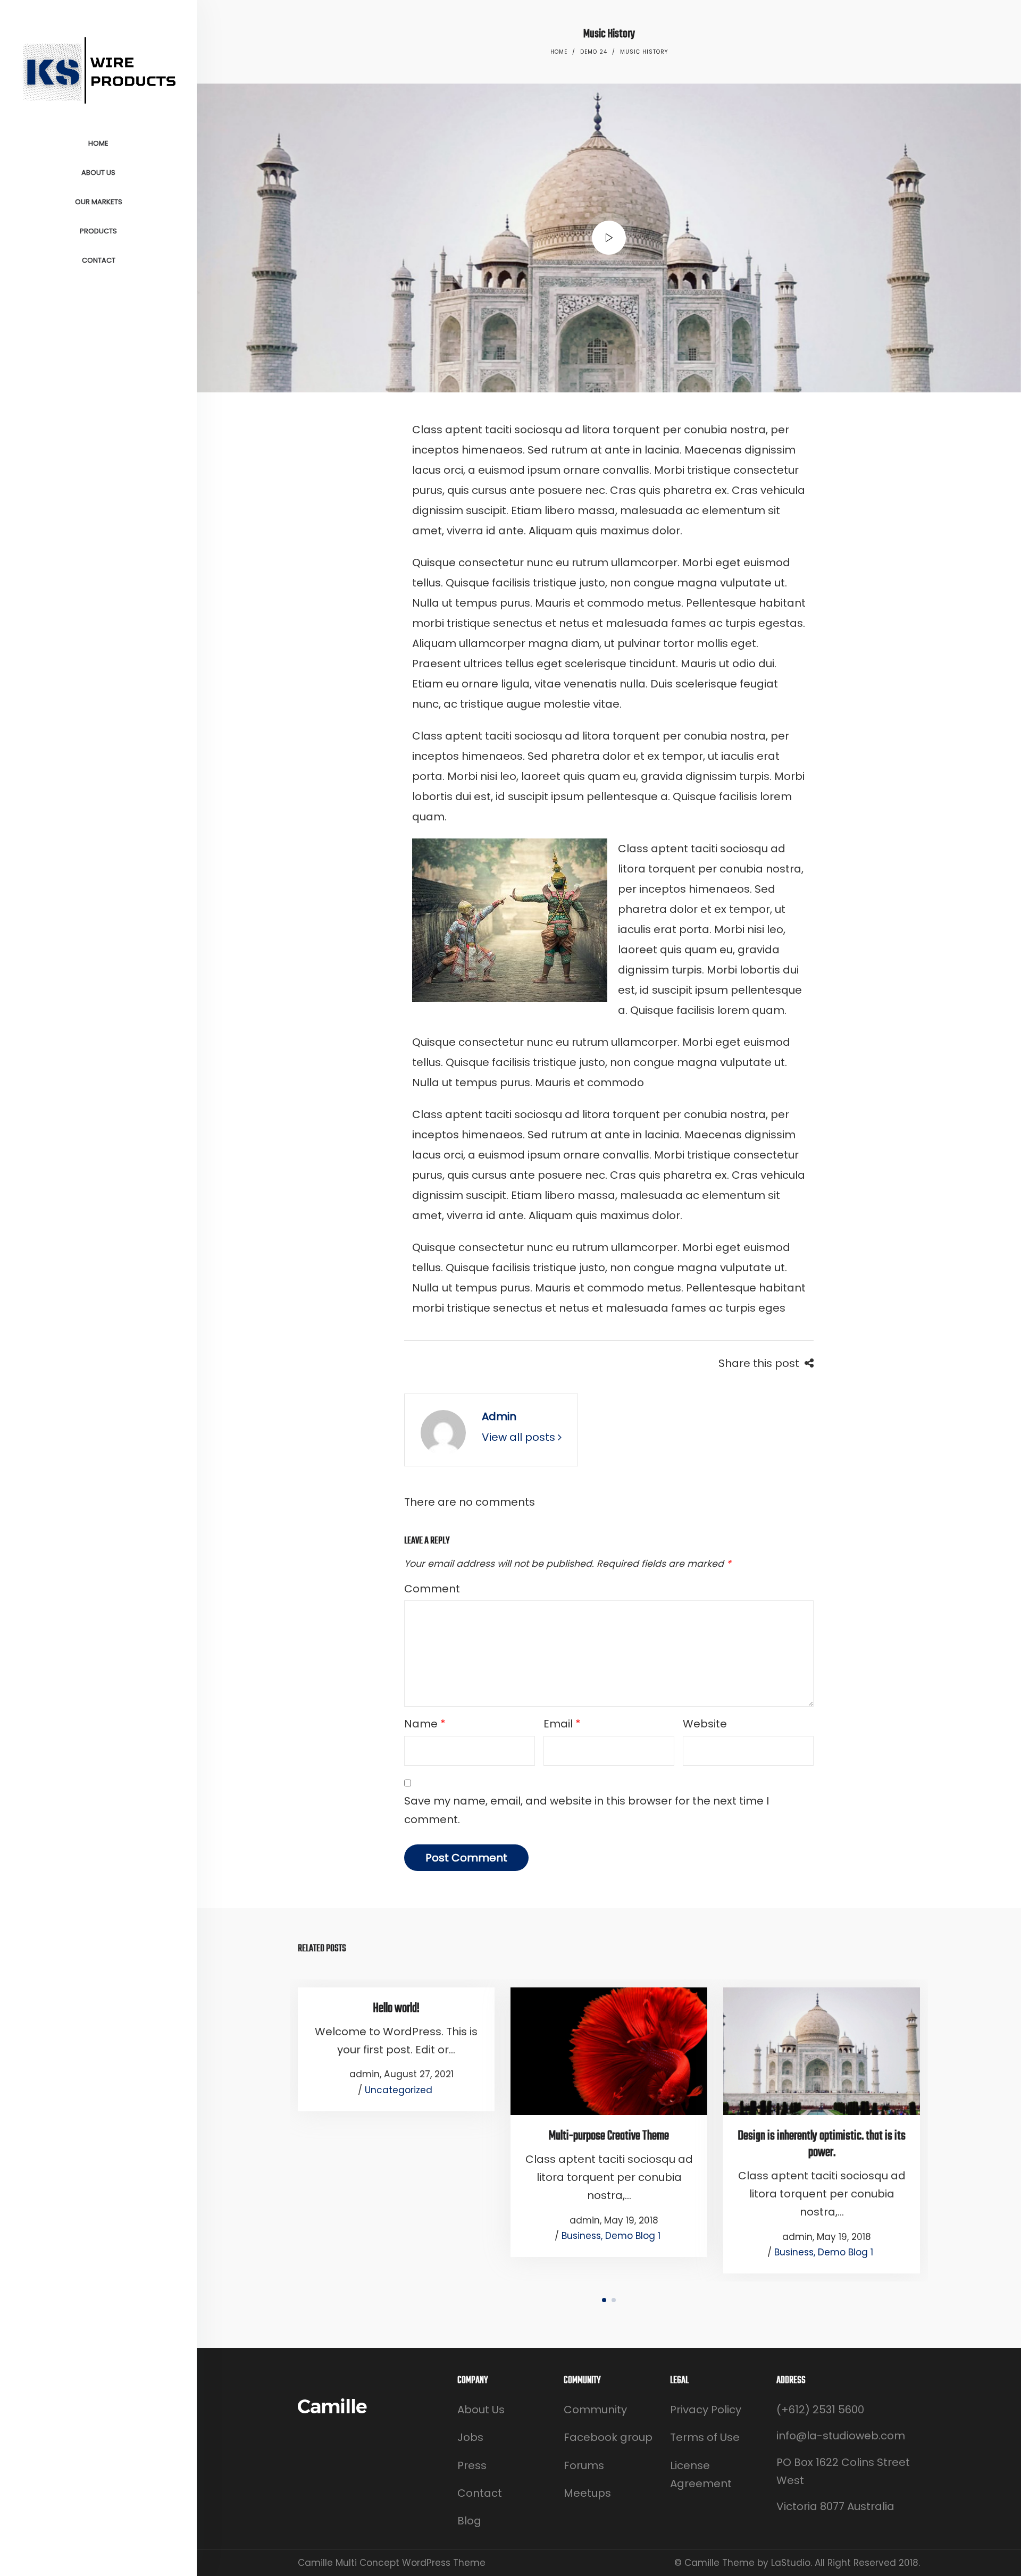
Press (472, 2465)
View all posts (520, 1437)
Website (705, 1724)
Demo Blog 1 (633, 2236)
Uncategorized (399, 2090)
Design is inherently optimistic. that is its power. (822, 2144)
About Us (481, 2410)
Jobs (470, 2437)
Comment (432, 1589)
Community (595, 2410)
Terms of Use (705, 2437)
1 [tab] (604, 2300)
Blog (469, 2521)
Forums (584, 2465)
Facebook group (608, 2437)
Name (425, 1724)
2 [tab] (614, 2300)
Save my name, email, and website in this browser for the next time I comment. (587, 1810)
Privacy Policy (706, 2410)
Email (562, 1724)
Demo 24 (594, 52)
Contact (480, 2493)
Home (559, 52)
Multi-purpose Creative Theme (609, 2136)
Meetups (587, 2493)
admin (499, 1416)
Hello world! (396, 2008)
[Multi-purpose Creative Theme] (609, 2051)
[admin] (443, 1432)
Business (581, 2236)
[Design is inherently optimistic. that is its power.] (822, 2051)
